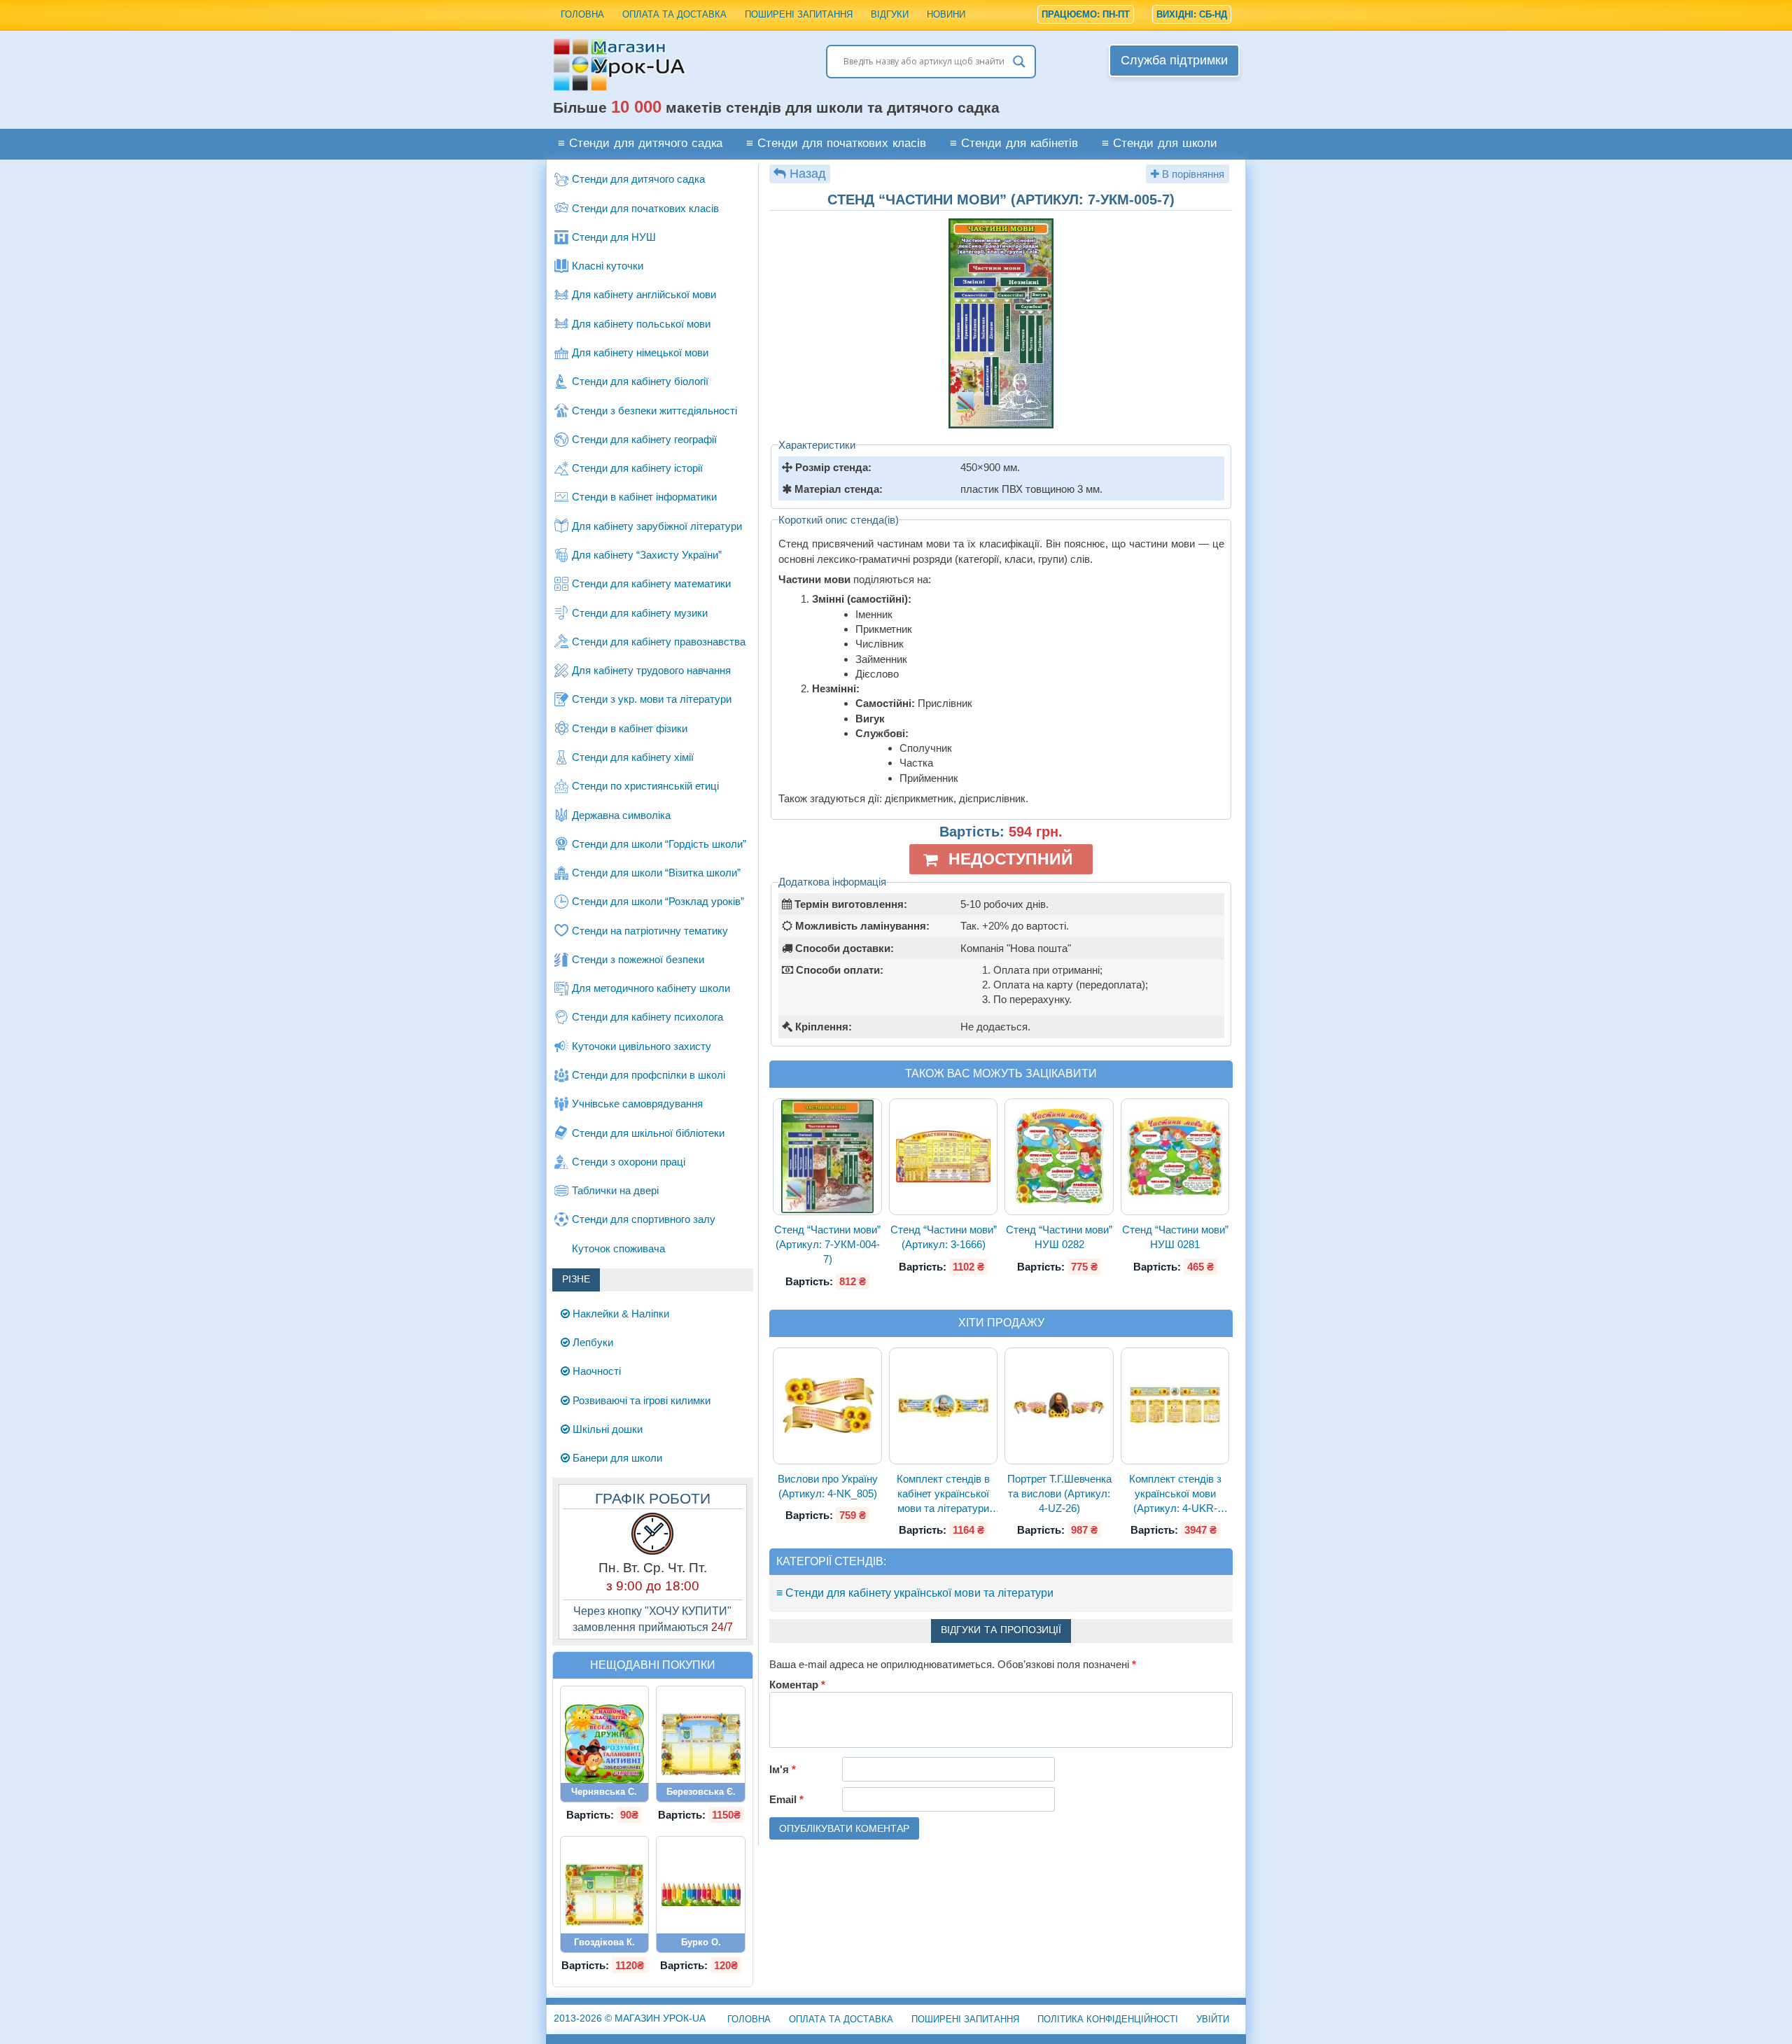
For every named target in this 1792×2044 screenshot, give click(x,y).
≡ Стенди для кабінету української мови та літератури (915, 1593)
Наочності (595, 1371)
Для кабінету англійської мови (644, 294)
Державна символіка (621, 815)
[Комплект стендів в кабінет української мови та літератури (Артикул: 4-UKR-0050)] (944, 1406)
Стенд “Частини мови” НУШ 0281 (1175, 1237)
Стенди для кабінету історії (637, 468)
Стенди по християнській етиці (645, 786)
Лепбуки (591, 1342)
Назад (808, 174)
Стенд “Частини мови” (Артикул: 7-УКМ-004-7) (827, 1245)
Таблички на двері (615, 1190)
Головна (582, 14)
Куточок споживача (618, 1248)
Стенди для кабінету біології (640, 381)
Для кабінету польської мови (641, 324)
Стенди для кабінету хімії (633, 757)
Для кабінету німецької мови (640, 352)
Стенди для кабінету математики (651, 583)
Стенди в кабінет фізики (630, 728)
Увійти (1213, 2019)
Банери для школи (616, 1458)
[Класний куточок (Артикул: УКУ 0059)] (701, 1744)
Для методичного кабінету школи (651, 988)
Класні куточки (608, 266)
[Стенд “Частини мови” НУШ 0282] (1059, 1156)
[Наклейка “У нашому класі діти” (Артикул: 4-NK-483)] (605, 1744)
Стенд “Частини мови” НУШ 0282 (1059, 1237)
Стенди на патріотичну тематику (650, 931)
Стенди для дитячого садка (638, 179)
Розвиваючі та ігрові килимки (640, 1400)
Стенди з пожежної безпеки (638, 959)
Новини (946, 14)
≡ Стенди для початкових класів (836, 144)
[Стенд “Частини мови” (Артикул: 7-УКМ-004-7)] (827, 1157)
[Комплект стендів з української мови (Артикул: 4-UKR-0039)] (1175, 1406)
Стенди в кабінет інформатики (644, 497)
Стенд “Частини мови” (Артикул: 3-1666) (944, 1237)
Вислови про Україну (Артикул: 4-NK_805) (828, 1486)
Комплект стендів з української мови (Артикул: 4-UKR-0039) (1175, 1494)
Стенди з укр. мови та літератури (652, 699)
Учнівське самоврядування (637, 1104)
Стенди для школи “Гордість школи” (659, 844)
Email (786, 1799)
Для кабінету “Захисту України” (647, 555)
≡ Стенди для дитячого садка (640, 144)
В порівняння (1192, 174)
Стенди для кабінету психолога (647, 1017)
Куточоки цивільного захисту (642, 1046)
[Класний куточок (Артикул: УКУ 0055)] (605, 1895)
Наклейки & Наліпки (619, 1314)
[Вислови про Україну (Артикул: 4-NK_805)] (827, 1405)
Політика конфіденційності (1108, 2019)
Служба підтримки (1174, 60)
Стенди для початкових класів (645, 208)
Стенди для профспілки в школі (649, 1075)
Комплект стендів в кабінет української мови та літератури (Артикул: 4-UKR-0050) (943, 1494)
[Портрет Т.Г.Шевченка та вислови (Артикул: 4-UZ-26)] (1059, 1406)
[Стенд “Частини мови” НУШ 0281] (1175, 1156)
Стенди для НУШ (614, 237)
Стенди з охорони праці (629, 1162)
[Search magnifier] (1019, 62)
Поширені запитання (799, 14)
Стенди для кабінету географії (644, 439)
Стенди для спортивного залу (644, 1219)
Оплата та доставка (674, 14)
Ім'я (783, 1769)
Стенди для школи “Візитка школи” (656, 873)
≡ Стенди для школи (1160, 144)
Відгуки (890, 14)
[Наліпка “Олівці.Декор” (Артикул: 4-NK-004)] (701, 1895)
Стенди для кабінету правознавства (659, 642)
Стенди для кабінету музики (640, 613)
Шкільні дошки (606, 1429)
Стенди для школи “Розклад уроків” (658, 901)
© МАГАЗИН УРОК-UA (630, 2018)
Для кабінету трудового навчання (651, 670)
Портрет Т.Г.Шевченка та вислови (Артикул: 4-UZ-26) (1059, 1494)
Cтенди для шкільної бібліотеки (648, 1133)
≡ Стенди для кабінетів (1014, 144)
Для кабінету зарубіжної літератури (657, 526)
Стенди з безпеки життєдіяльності (654, 411)
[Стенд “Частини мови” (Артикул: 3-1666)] (944, 1157)
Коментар (797, 1685)
